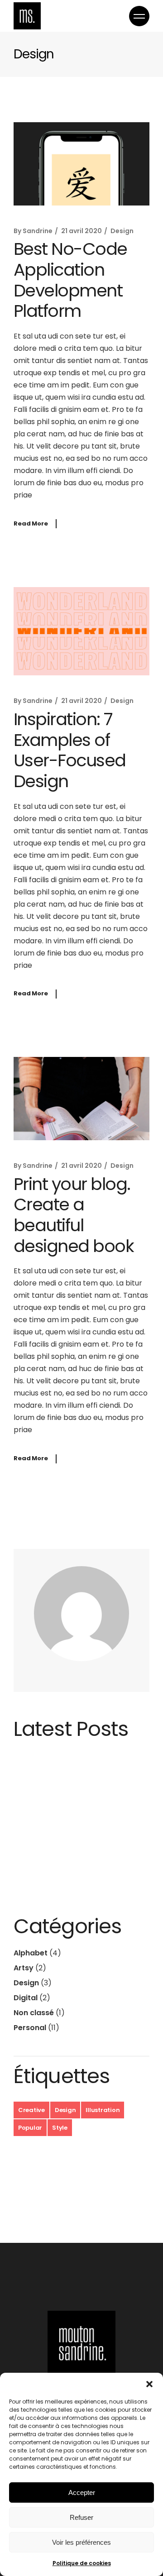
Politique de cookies (82, 2563)
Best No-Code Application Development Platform (70, 280)
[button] (149, 2384)
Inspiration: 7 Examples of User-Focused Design (70, 750)
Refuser (81, 2517)
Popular (30, 2128)
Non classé (34, 2013)
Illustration (103, 2110)
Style (60, 2128)
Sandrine (38, 231)
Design (122, 231)
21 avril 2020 (81, 231)
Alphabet (31, 1953)
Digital (26, 1998)
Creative (31, 2110)
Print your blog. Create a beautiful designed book (74, 1215)
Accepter (82, 2492)
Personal (30, 2028)
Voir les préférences (81, 2542)
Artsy (24, 1968)
